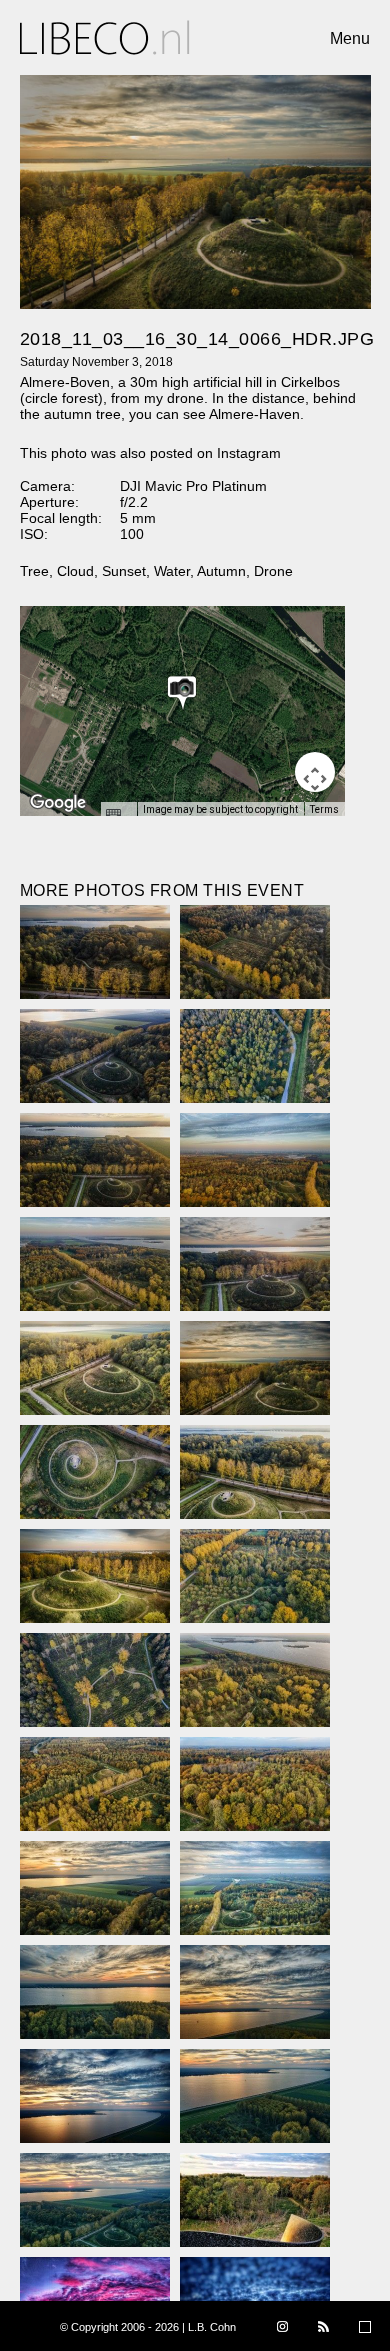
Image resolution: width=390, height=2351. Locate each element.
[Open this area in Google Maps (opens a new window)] (58, 803)
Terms (324, 809)
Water (172, 571)
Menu (350, 38)
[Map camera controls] (315, 772)
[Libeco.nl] (105, 37)
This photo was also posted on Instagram (150, 453)
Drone (273, 571)
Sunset (124, 571)
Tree (34, 571)
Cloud (75, 571)
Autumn (221, 571)
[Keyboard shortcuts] (118, 815)
